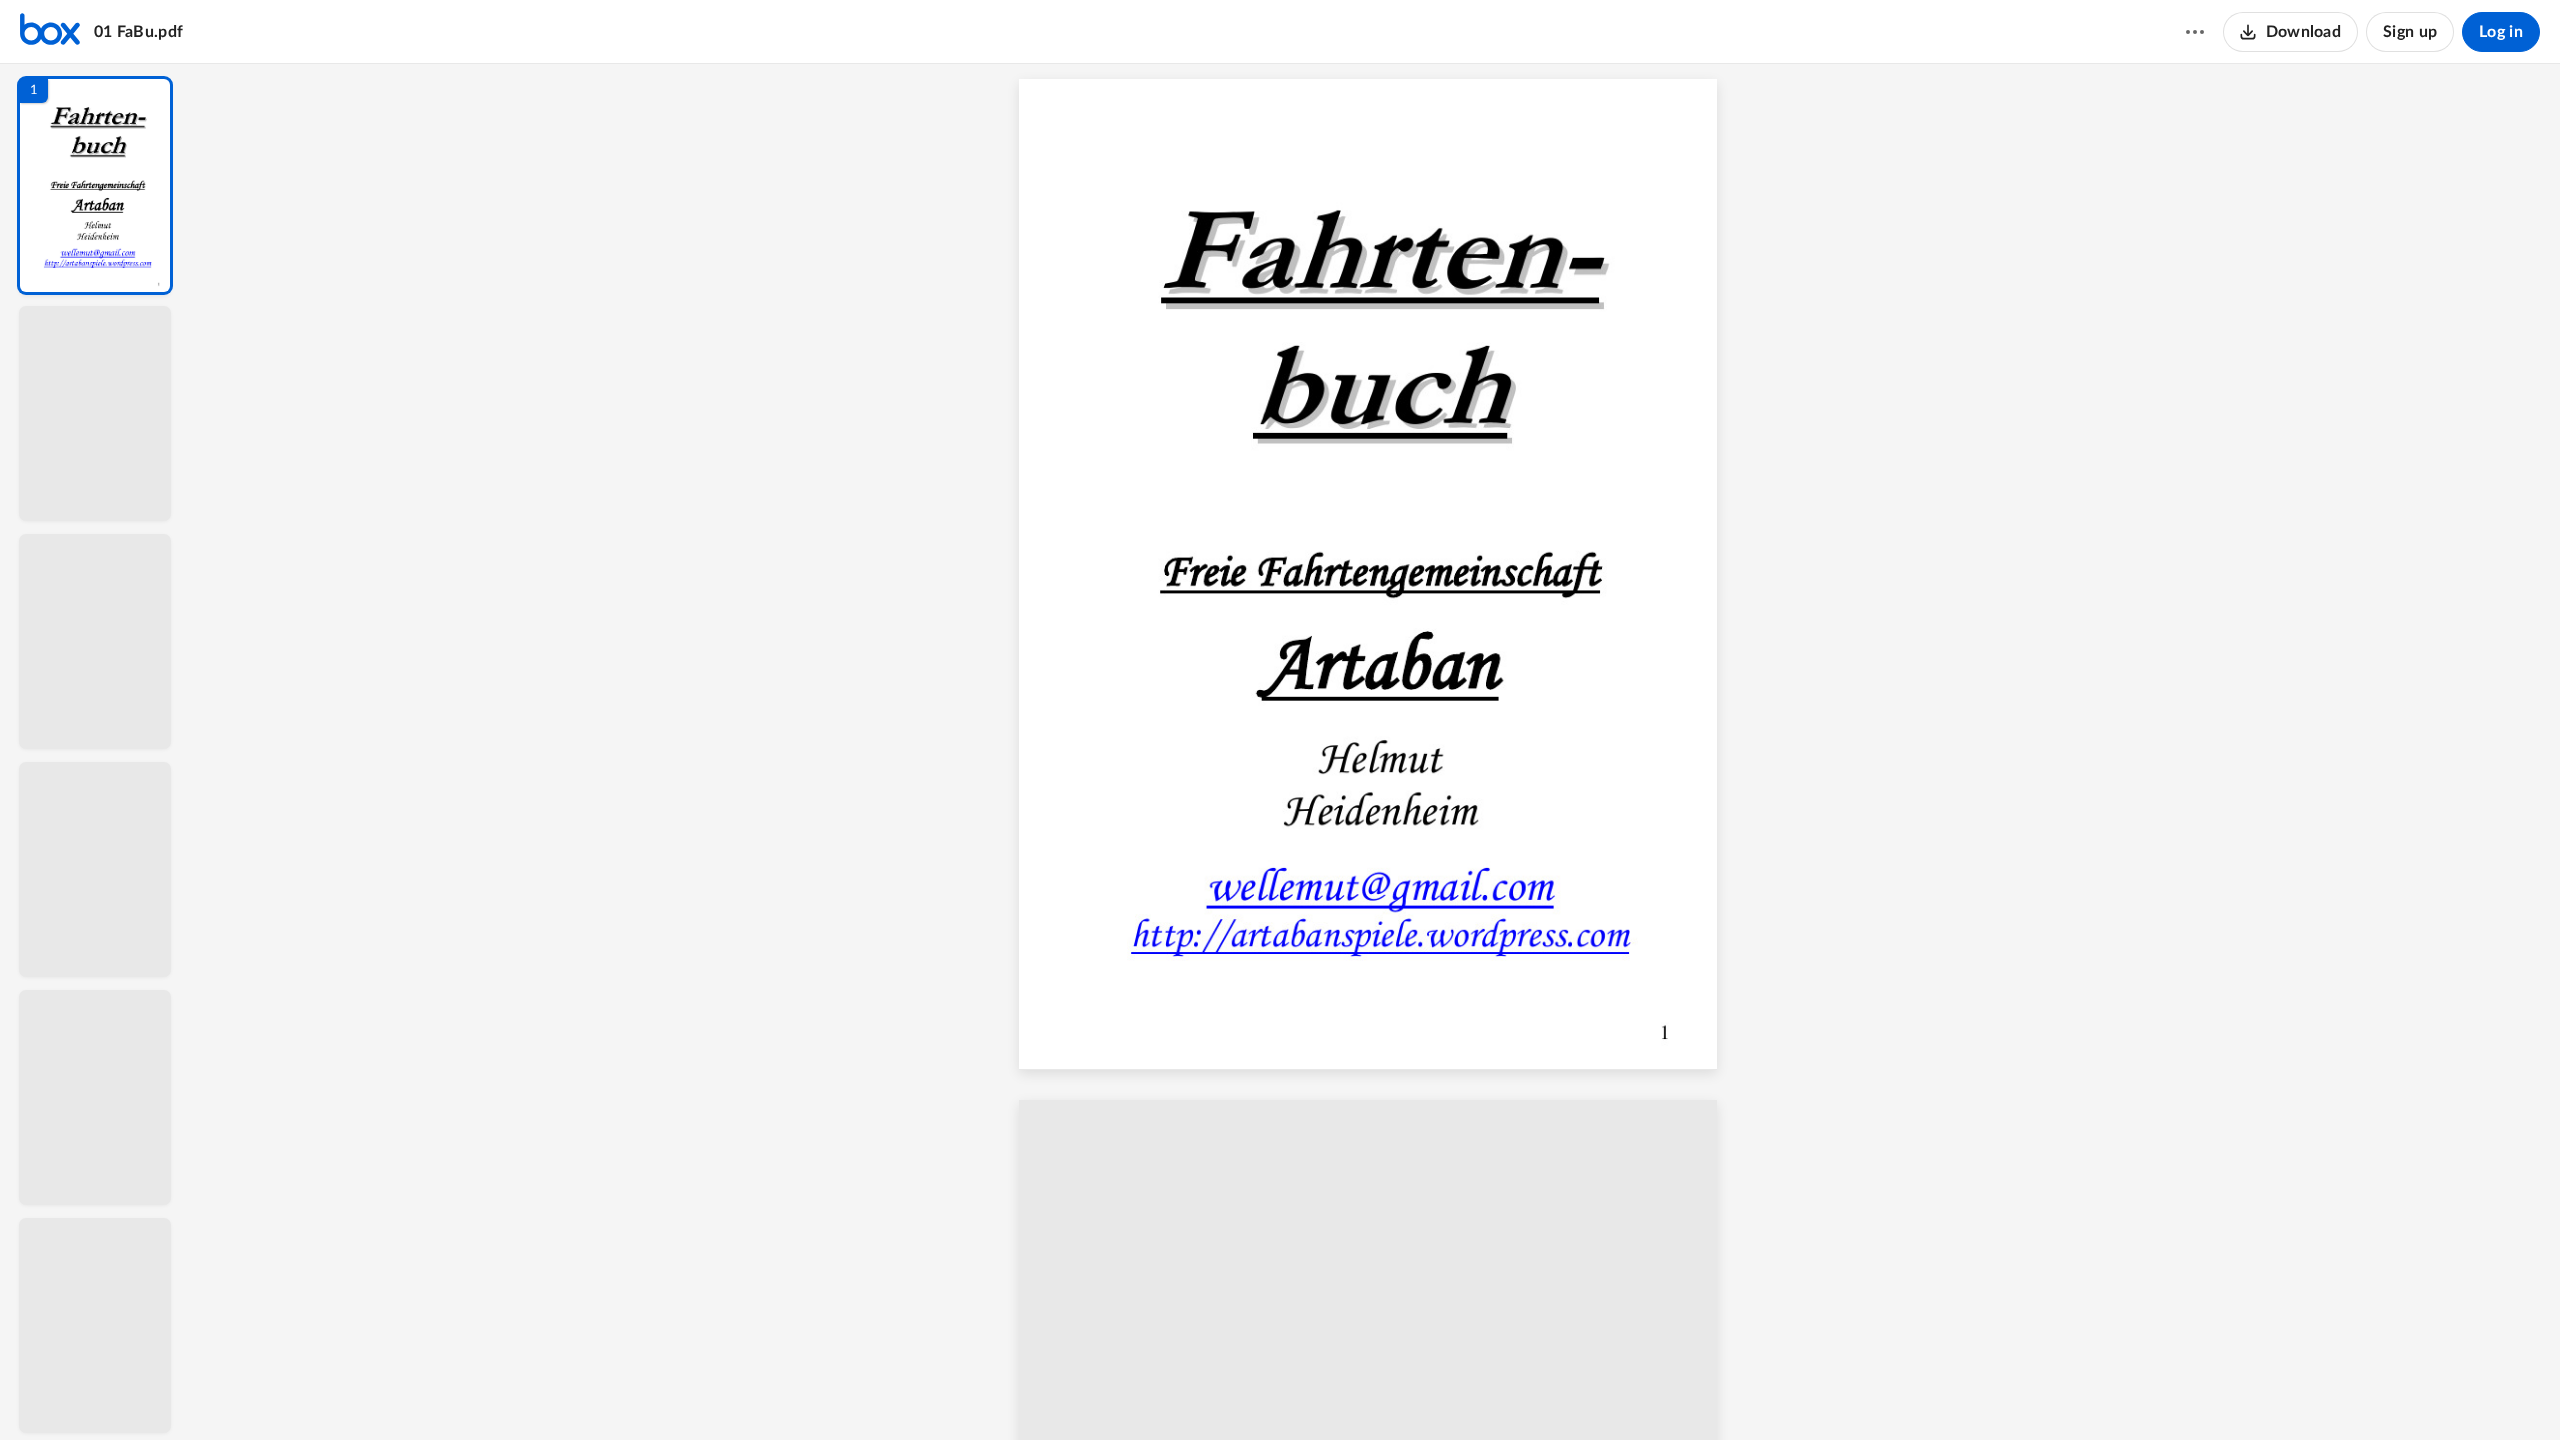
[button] (95, 185)
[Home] (50, 32)
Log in (2501, 32)
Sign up (2410, 32)
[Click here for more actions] (2195, 32)
